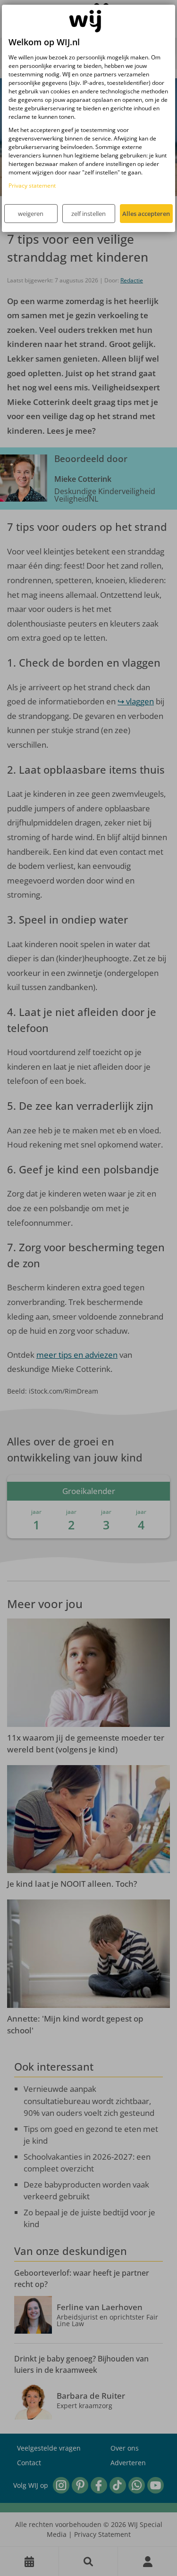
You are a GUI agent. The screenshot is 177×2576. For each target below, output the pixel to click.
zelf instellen (88, 214)
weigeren (31, 214)
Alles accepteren (146, 214)
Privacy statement (32, 186)
